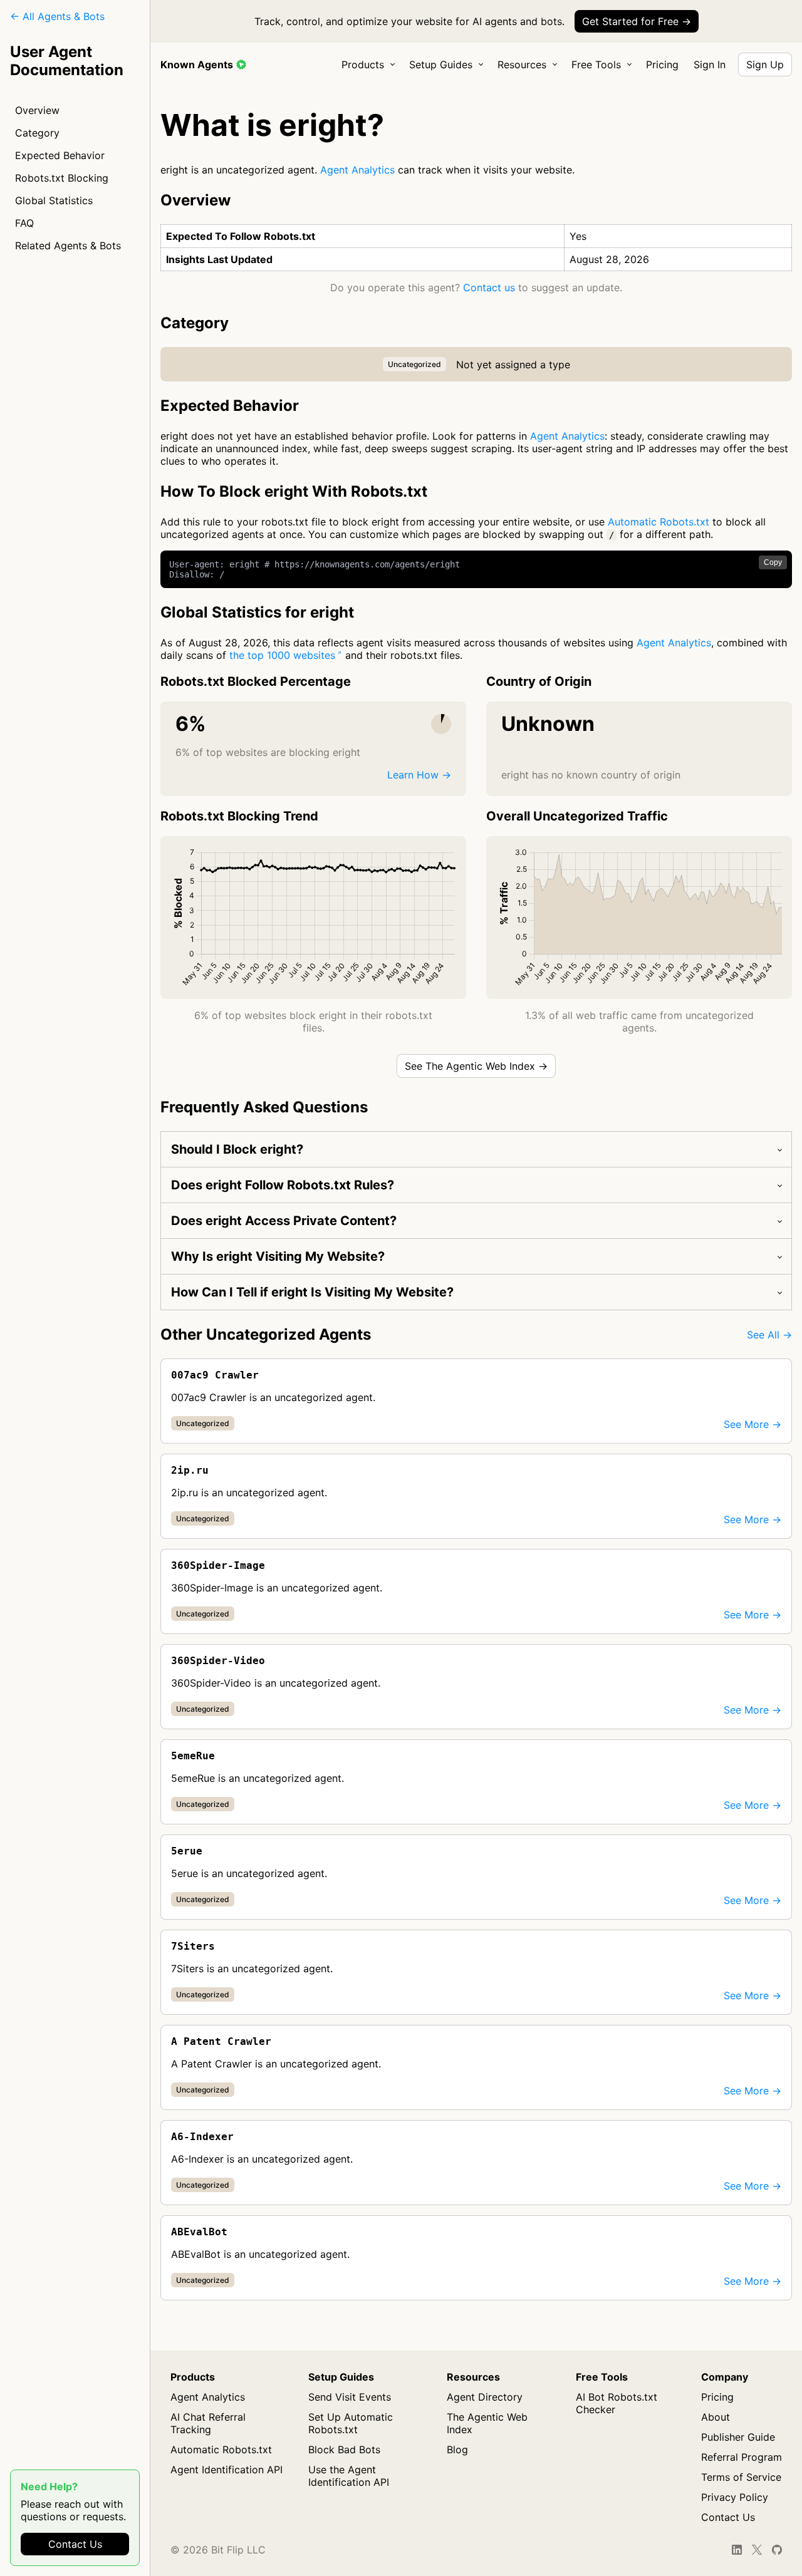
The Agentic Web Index (487, 2423)
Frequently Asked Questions (264, 1107)
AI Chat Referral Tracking (208, 2423)
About (716, 2417)
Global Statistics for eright (257, 612)
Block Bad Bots (344, 2449)
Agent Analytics (357, 170)
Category (37, 133)
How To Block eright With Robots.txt (294, 491)
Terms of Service (741, 2477)
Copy (773, 562)
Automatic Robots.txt (659, 522)
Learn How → (419, 775)
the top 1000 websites (282, 655)
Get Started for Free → (637, 21)
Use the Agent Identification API (349, 2476)
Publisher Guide (738, 2437)
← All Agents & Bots (57, 16)
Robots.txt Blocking (62, 178)
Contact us (489, 287)
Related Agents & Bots (68, 246)
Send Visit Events (350, 2397)
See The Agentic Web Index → (476, 1066)
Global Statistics (54, 200)
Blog (457, 2449)
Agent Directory (485, 2397)
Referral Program (742, 2457)
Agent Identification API (227, 2470)
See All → (769, 1335)
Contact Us (75, 2544)
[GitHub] (777, 2550)
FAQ (24, 223)
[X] (757, 2550)
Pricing (662, 65)
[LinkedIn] (737, 2550)
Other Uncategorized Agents (266, 1334)
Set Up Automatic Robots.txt (351, 2423)
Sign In (710, 65)
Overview (37, 110)
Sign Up (765, 65)
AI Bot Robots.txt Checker (617, 2403)
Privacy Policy (735, 2497)
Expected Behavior (60, 155)
